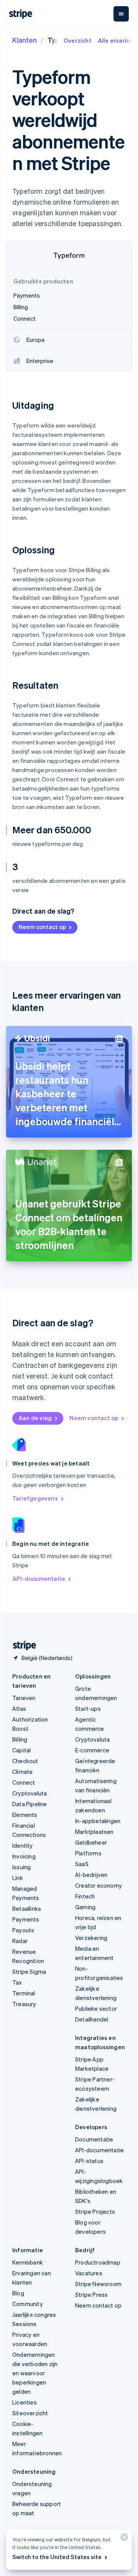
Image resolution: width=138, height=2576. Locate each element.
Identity (23, 1845)
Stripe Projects (95, 2211)
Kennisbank (28, 2262)
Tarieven (24, 1698)
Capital (21, 1750)
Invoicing (24, 1856)
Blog (18, 2293)
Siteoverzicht (30, 2413)
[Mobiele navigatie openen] (121, 14)
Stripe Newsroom (98, 2284)
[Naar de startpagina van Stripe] (21, 1646)
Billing (20, 1739)
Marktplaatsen (94, 1832)
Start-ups (88, 1708)
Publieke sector (96, 2008)
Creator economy (99, 1885)
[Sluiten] (123, 2539)
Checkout (25, 1761)
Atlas (19, 1708)
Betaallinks (27, 1908)
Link (18, 1878)
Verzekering (91, 1938)
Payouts (23, 1930)
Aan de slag (35, 1418)
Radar (20, 1941)
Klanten (25, 40)
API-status (89, 2161)
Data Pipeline (30, 1804)
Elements (25, 1815)
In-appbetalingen (98, 1821)
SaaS (82, 1864)
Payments (26, 1919)
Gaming (85, 1907)
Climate (22, 1772)
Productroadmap (98, 2262)
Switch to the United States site (57, 2557)
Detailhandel (92, 2019)
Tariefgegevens (35, 1498)
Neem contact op (42, 927)
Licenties (25, 2402)
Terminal (24, 1993)
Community (28, 2304)
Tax (17, 1982)
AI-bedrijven (91, 1875)
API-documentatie (39, 1579)
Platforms (88, 1853)
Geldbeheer (91, 1842)
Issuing (21, 1867)
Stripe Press (91, 2295)
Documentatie (94, 2139)
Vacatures (89, 2273)
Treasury (24, 2004)
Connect (24, 1782)
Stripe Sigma (29, 1972)
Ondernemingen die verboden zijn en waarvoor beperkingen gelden (35, 2373)
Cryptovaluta (30, 1793)
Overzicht (78, 40)
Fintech (85, 1896)
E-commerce (92, 1750)
